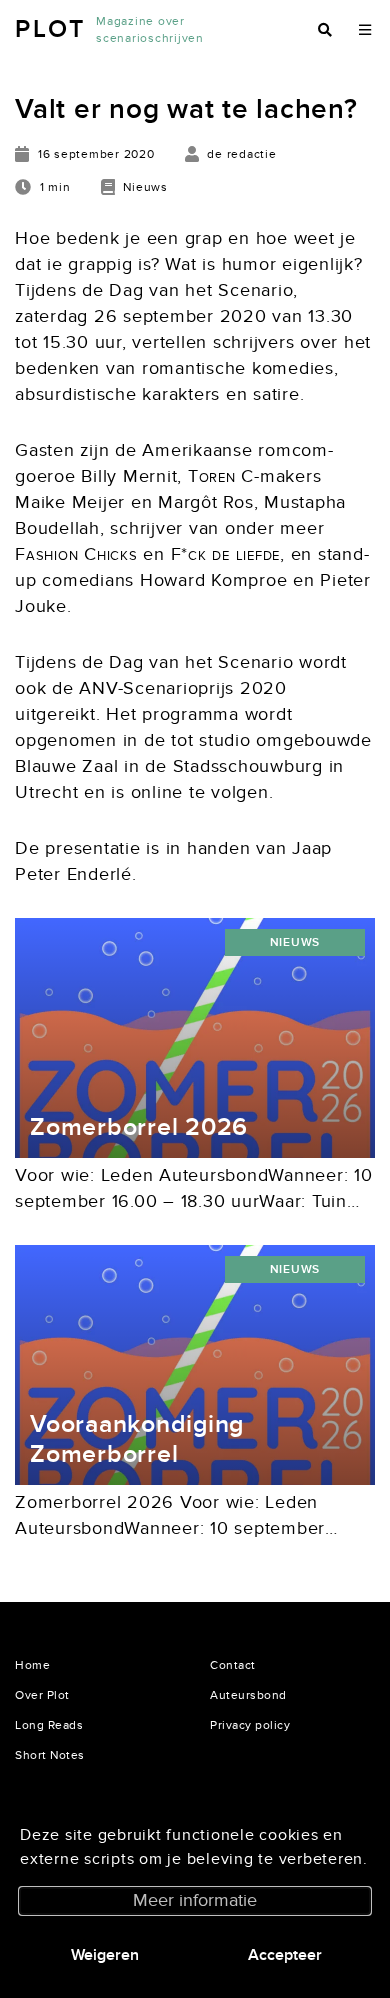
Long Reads (49, 1725)
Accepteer (285, 1955)
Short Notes (50, 1755)
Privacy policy (250, 1725)
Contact (233, 1665)
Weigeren (105, 1955)
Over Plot (42, 1695)
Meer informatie (195, 1900)
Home (32, 1665)
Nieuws (295, 942)
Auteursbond (248, 1695)
